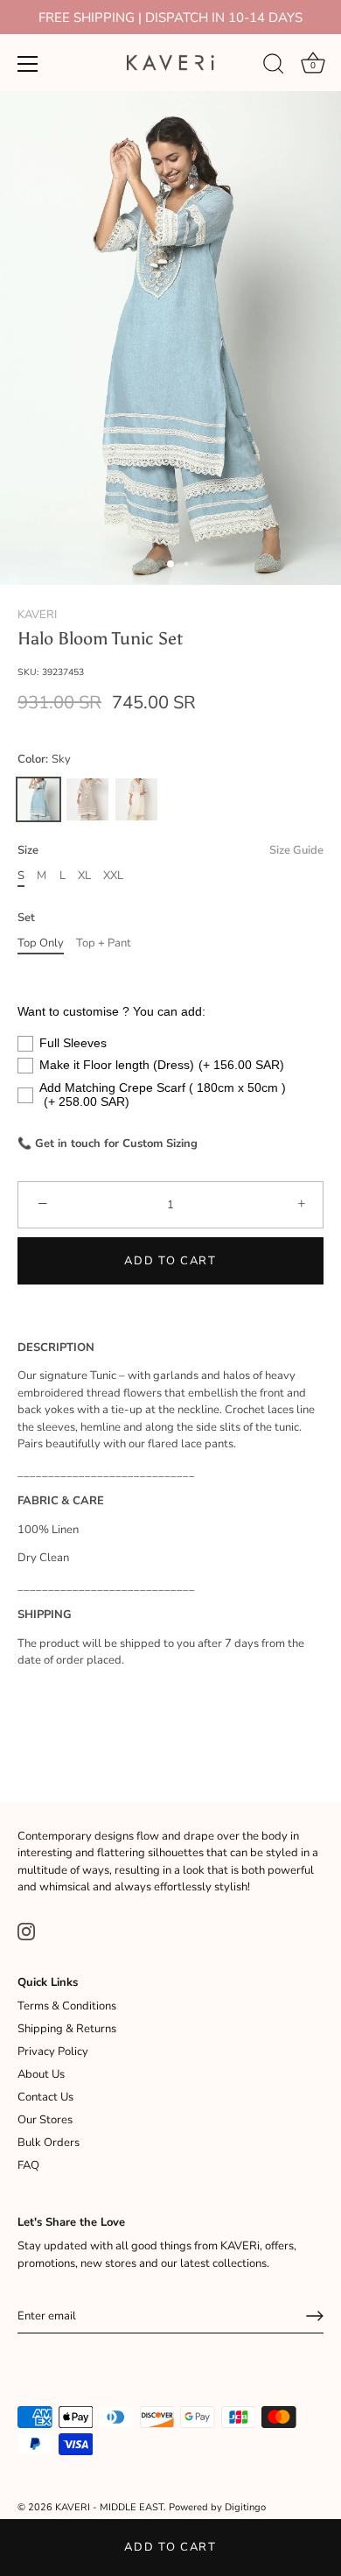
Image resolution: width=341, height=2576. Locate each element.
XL (84, 876)
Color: (44, 760)
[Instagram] (26, 1931)
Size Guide (296, 850)
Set (26, 918)
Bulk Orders (49, 2143)
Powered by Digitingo (217, 2507)
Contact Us (45, 2097)
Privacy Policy (53, 2052)
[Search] (274, 67)
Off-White (136, 799)
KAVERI (37, 615)
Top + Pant (104, 944)
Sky (38, 799)
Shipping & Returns (67, 2029)
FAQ (28, 2165)
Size (170, 851)
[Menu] (28, 64)
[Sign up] (315, 2316)
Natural (87, 799)
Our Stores (45, 2120)
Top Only (41, 944)
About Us (41, 2074)
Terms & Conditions (67, 2006)
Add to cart (170, 2547)
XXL (113, 876)
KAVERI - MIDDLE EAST (109, 2507)
